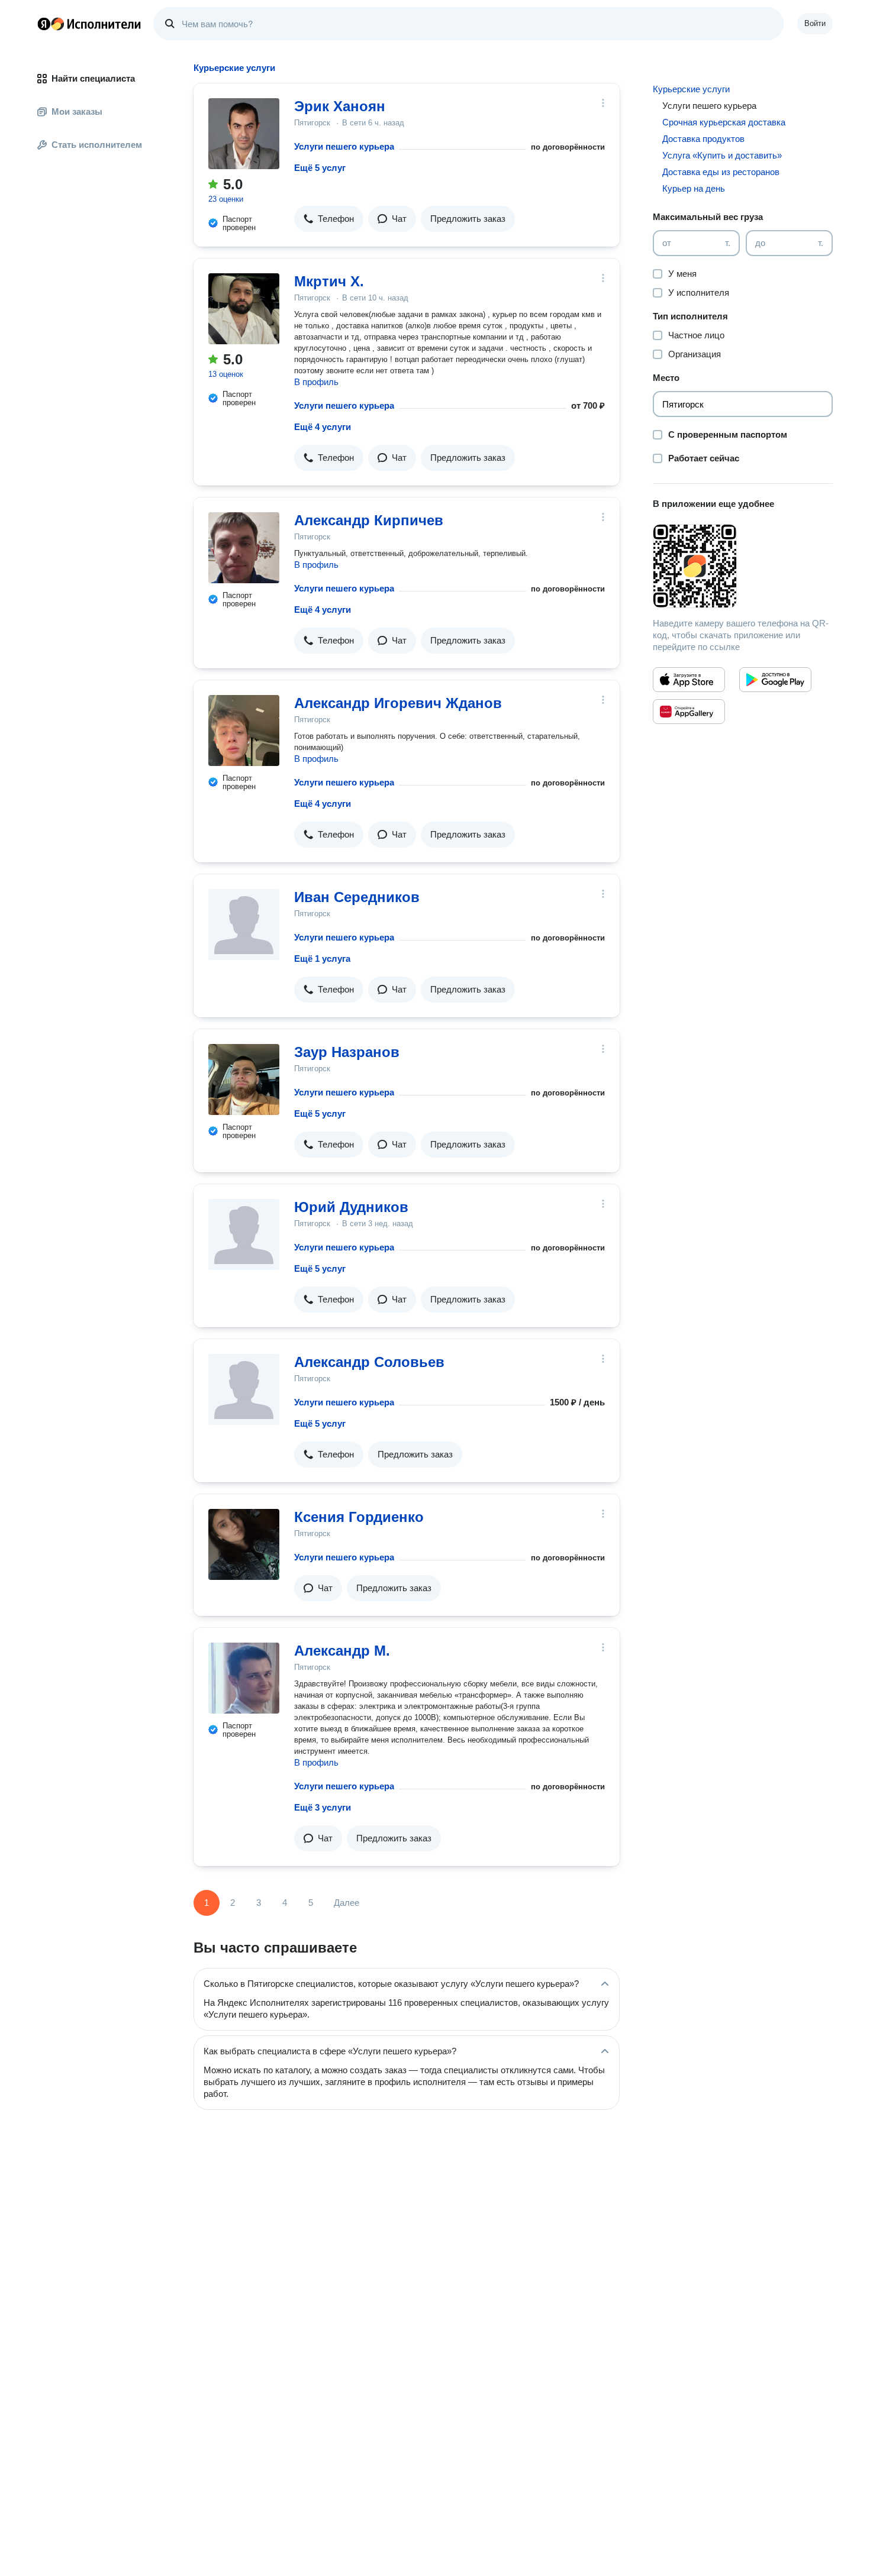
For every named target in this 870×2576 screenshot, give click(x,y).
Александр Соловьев (369, 1362)
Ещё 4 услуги (323, 427)
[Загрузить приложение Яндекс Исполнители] (743, 566)
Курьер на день (694, 188)
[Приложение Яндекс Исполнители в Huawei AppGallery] (689, 712)
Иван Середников (357, 897)
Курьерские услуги (691, 89)
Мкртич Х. (329, 281)
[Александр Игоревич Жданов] (244, 731)
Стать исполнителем (97, 145)
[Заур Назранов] (244, 1079)
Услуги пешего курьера (344, 146)
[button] (329, 219)
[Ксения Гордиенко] (244, 1544)
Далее (347, 1903)
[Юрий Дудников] (244, 1234)
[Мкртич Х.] (244, 309)
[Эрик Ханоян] (244, 134)
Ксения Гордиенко (359, 1517)
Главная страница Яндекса (44, 24)
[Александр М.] (244, 1678)
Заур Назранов (347, 1052)
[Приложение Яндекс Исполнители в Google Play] (775, 680)
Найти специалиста (93, 78)
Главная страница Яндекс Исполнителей (89, 24)
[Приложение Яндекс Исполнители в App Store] (689, 680)
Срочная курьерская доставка (724, 122)
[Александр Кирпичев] (244, 548)
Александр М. (342, 1651)
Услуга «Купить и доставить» (722, 155)
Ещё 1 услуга (322, 959)
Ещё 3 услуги (323, 1807)
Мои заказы (77, 111)
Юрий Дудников (351, 1207)
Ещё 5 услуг (320, 168)
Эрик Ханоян (340, 106)
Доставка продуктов (703, 139)
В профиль (316, 382)
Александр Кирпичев (369, 520)
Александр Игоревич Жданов (398, 703)
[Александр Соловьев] (244, 1389)
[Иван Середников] (244, 925)
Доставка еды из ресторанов (721, 172)
